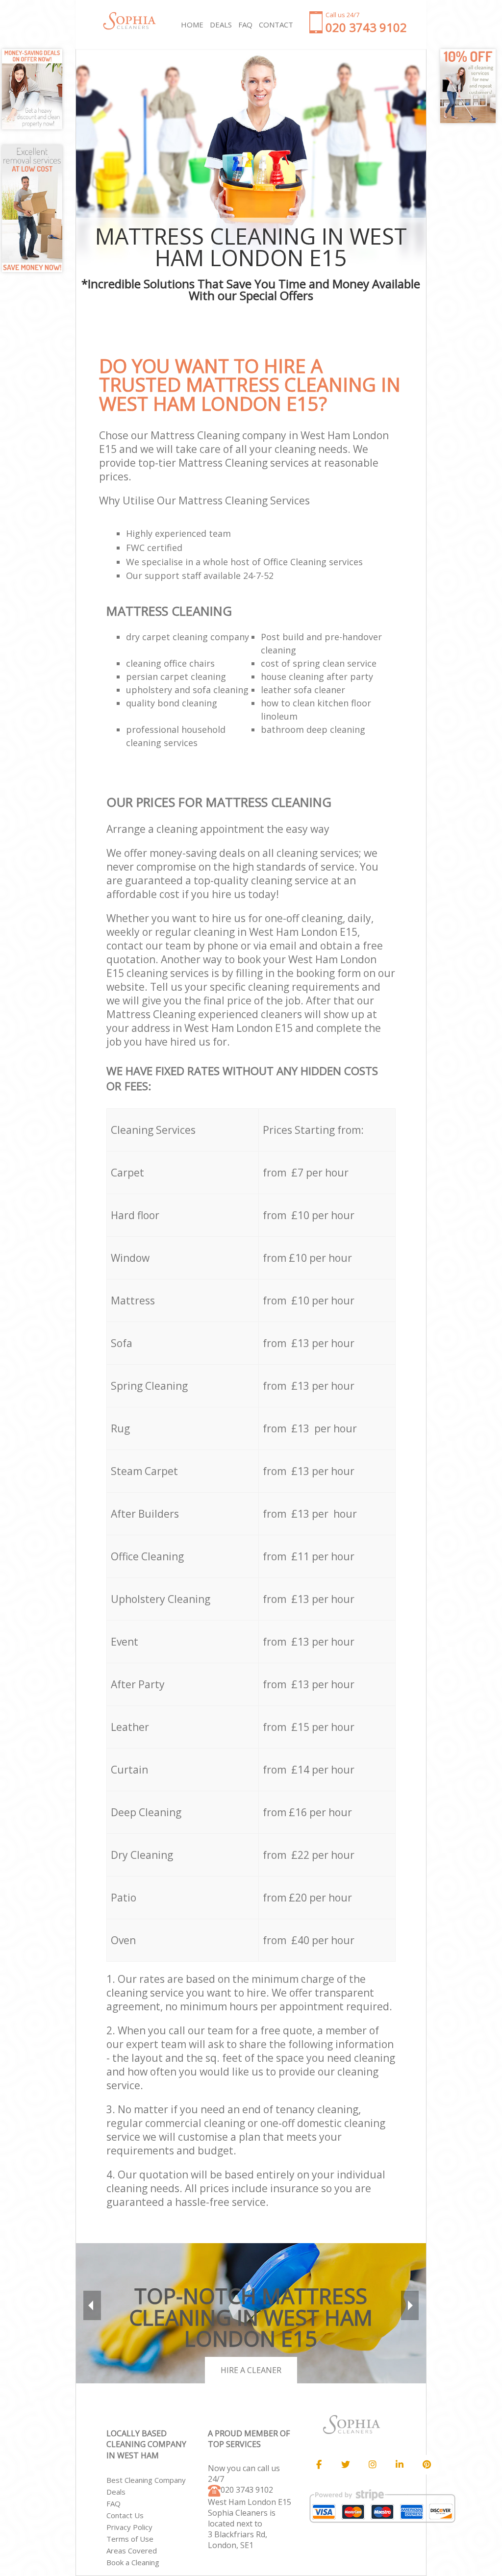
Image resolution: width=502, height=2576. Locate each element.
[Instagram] (373, 2465)
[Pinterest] (427, 2465)
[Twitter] (346, 2465)
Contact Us (125, 2515)
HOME (192, 25)
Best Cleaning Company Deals (146, 2486)
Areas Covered (132, 2551)
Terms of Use (130, 2539)
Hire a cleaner (251, 2370)
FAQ (113, 2503)
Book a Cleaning (133, 2562)
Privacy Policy (129, 2527)
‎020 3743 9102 (247, 2490)
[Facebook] (319, 2465)
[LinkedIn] (400, 2465)
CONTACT (276, 25)
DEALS (221, 25)
